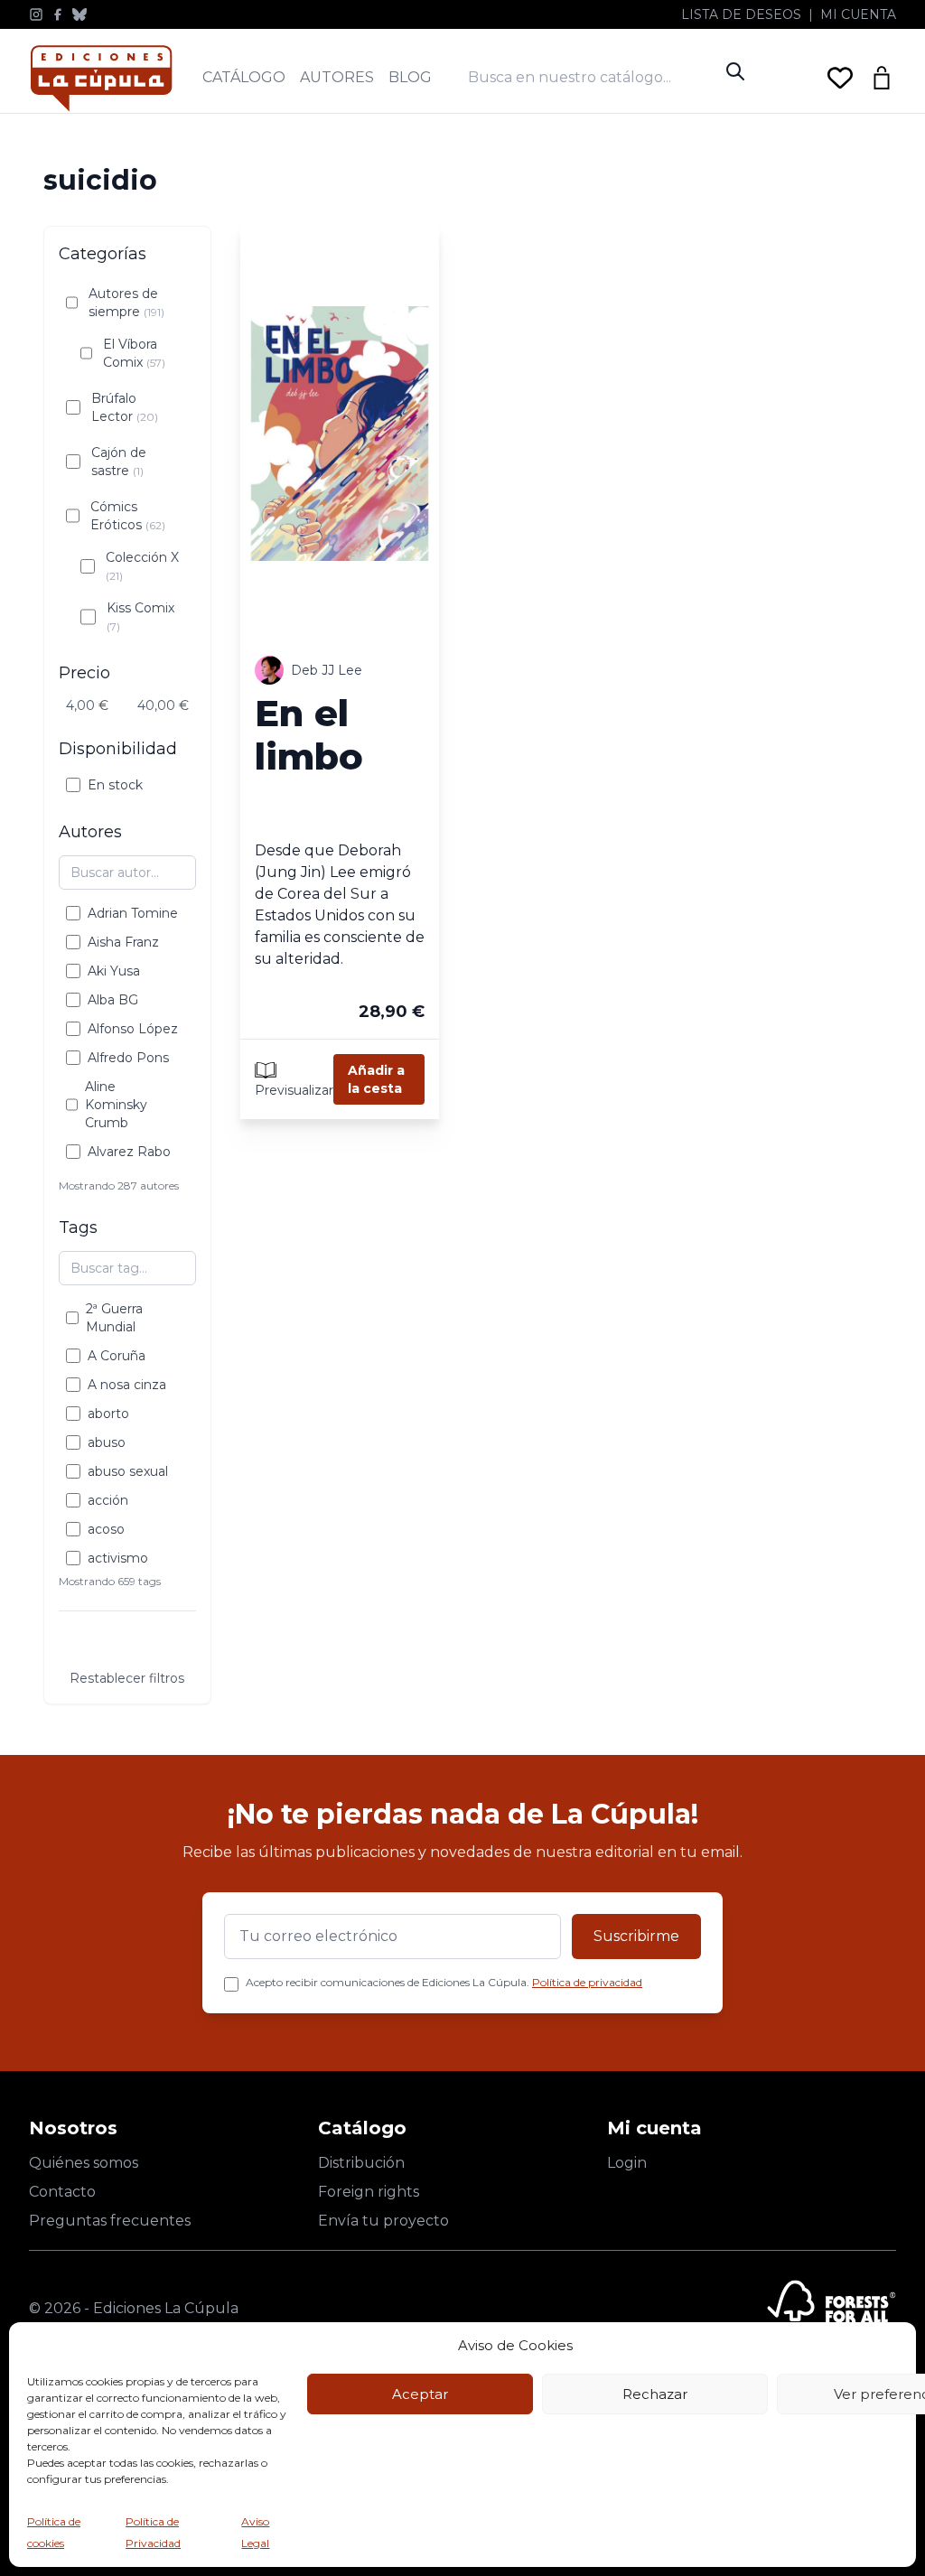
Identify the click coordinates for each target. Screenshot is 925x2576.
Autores (337, 77)
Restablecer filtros (127, 1678)
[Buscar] (735, 71)
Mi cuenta (858, 14)
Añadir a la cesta (376, 1079)
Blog (410, 77)
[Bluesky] (79, 14)
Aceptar (420, 2394)
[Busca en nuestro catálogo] (593, 77)
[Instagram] (36, 14)
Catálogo (244, 77)
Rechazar (655, 2394)
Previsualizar (294, 1090)
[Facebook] (58, 14)
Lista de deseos (741, 14)
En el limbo (309, 735)
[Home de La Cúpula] (101, 78)
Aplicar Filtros (127, 1643)
